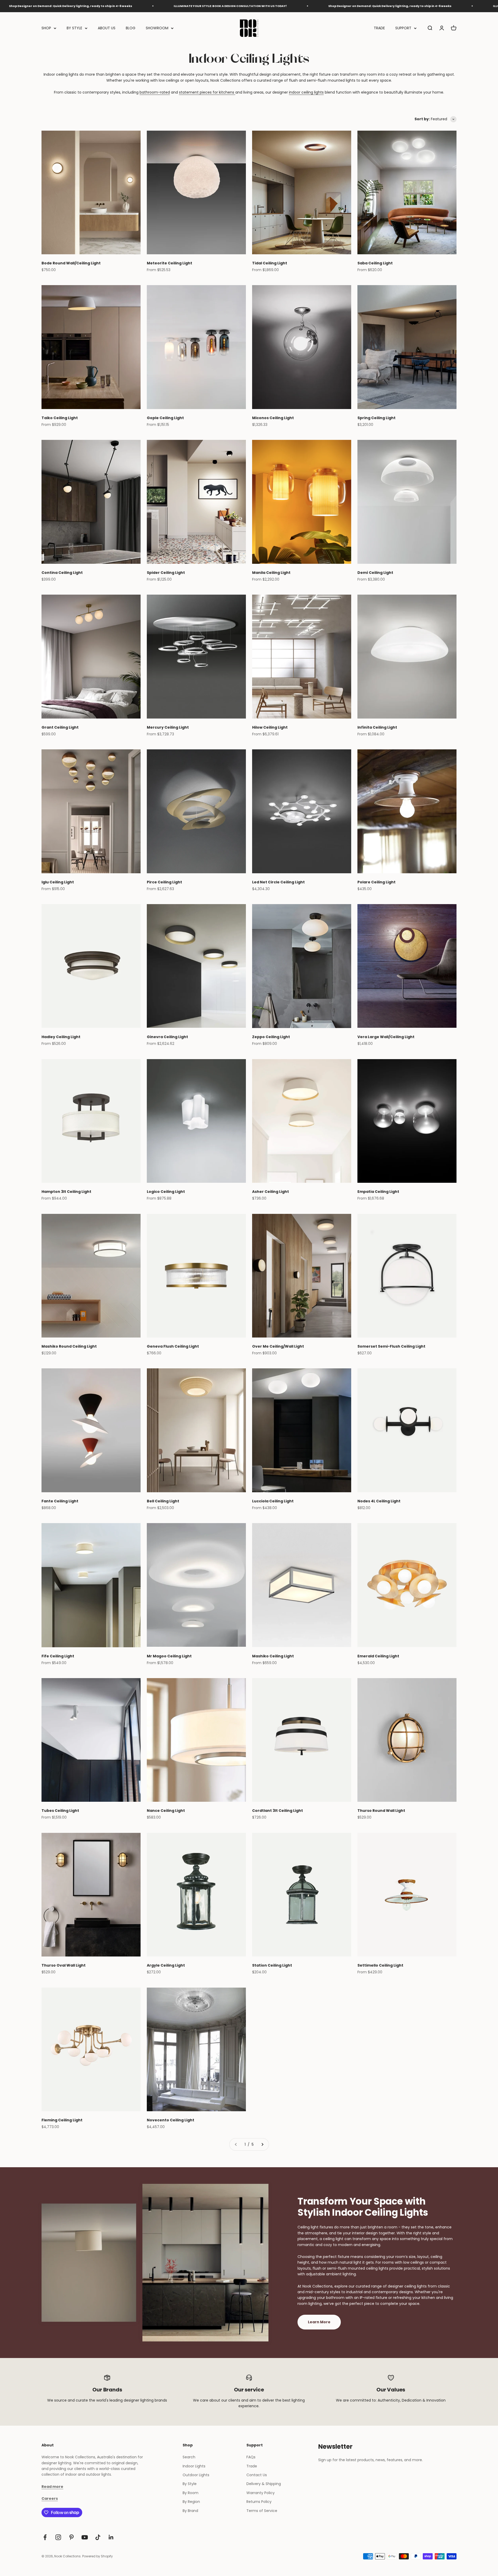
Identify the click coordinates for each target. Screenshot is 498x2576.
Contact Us (257, 2475)
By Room (191, 2493)
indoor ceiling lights (306, 92)
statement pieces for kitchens (207, 92)
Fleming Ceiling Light (62, 2120)
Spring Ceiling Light (376, 418)
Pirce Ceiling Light (164, 882)
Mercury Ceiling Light (168, 727)
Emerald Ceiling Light (378, 1656)
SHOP (46, 28)
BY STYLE (74, 28)
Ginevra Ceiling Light (167, 1037)
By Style (190, 2484)
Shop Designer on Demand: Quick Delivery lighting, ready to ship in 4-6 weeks (187, 6)
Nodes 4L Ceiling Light (379, 1501)
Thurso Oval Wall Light (64, 1965)
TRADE (379, 28)
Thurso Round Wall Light (381, 1811)
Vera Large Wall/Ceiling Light (386, 1037)
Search (189, 2457)
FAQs (251, 2457)
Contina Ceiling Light (62, 573)
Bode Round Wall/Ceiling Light (71, 263)
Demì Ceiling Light (375, 573)
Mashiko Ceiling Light (273, 1656)
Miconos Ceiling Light (273, 418)
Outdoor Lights (196, 2475)
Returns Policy (259, 2502)
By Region (191, 2502)
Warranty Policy (261, 2493)
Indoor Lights (194, 2466)
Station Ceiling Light (272, 1965)
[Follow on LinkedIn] (111, 2537)
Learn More (319, 2322)
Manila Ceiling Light (271, 573)
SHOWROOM (157, 28)
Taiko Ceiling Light (60, 418)
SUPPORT (403, 28)
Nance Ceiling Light (166, 1811)
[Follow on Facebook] (45, 2537)
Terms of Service (262, 2511)
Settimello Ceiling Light (380, 1965)
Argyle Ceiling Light (166, 1965)
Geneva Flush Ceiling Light (173, 1346)
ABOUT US (107, 28)
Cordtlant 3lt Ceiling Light (278, 1811)
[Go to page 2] (262, 2144)
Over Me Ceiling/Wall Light (278, 1346)
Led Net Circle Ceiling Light (278, 882)
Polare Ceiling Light (376, 882)
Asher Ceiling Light (271, 1192)
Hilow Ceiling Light (270, 727)
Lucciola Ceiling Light (273, 1501)
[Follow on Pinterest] (71, 2537)
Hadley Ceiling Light (61, 1037)
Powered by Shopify (98, 2556)
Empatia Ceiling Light (378, 1192)
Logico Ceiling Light (166, 1192)
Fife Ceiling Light (58, 1656)
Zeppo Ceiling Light (271, 1037)
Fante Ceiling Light (60, 1501)
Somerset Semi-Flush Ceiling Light (391, 1346)
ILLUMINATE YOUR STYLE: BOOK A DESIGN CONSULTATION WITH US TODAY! (347, 6)
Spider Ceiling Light (166, 573)
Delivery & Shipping (264, 2484)
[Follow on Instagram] (58, 2537)
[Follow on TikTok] (98, 2537)
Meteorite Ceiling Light (170, 263)
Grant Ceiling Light (60, 727)
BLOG (131, 28)
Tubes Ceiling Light (60, 1811)
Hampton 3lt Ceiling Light (66, 1192)
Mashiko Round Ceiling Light (69, 1346)
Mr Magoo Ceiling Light (169, 1656)
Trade (252, 2466)
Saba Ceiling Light (375, 263)
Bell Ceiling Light (163, 1501)
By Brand (190, 2511)
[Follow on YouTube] (85, 2537)
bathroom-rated (155, 92)
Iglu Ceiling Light (58, 882)
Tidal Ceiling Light (270, 263)
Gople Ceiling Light (165, 418)
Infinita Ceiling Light (377, 727)
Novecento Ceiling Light (171, 2120)
